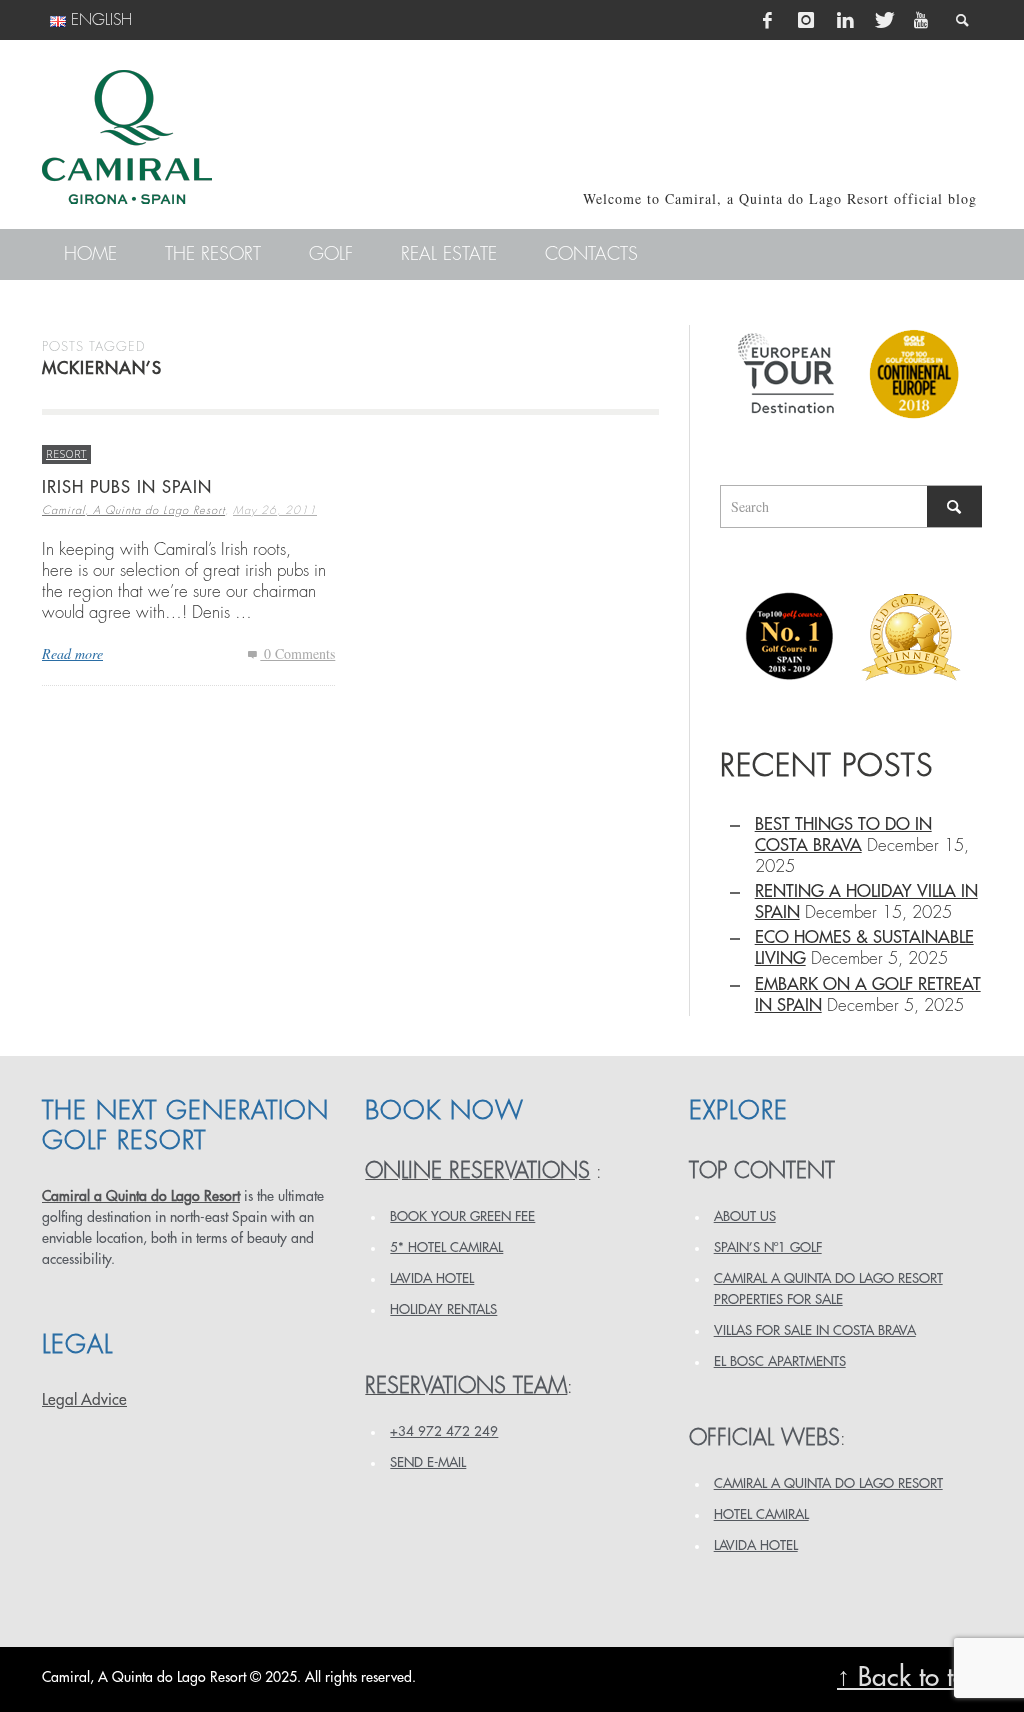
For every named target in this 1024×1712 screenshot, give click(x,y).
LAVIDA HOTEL (432, 1278)
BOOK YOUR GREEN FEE (462, 1216)
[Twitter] (883, 20)
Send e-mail (428, 1462)
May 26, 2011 (275, 510)
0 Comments (297, 653)
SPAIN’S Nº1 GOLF (768, 1247)
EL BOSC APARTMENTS (780, 1361)
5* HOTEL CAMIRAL (446, 1247)
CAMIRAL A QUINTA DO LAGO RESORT (828, 1483)
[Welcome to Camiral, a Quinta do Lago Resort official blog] (127, 137)
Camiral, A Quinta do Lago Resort (133, 510)
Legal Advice (84, 1400)
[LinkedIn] (845, 20)
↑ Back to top (909, 1677)
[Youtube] (921, 20)
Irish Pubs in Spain (127, 487)
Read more (72, 653)
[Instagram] (806, 20)
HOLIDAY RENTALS (443, 1309)
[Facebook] (768, 20)
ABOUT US (745, 1216)
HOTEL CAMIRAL (761, 1514)
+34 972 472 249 (444, 1431)
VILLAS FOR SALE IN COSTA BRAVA (815, 1330)
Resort (66, 453)
